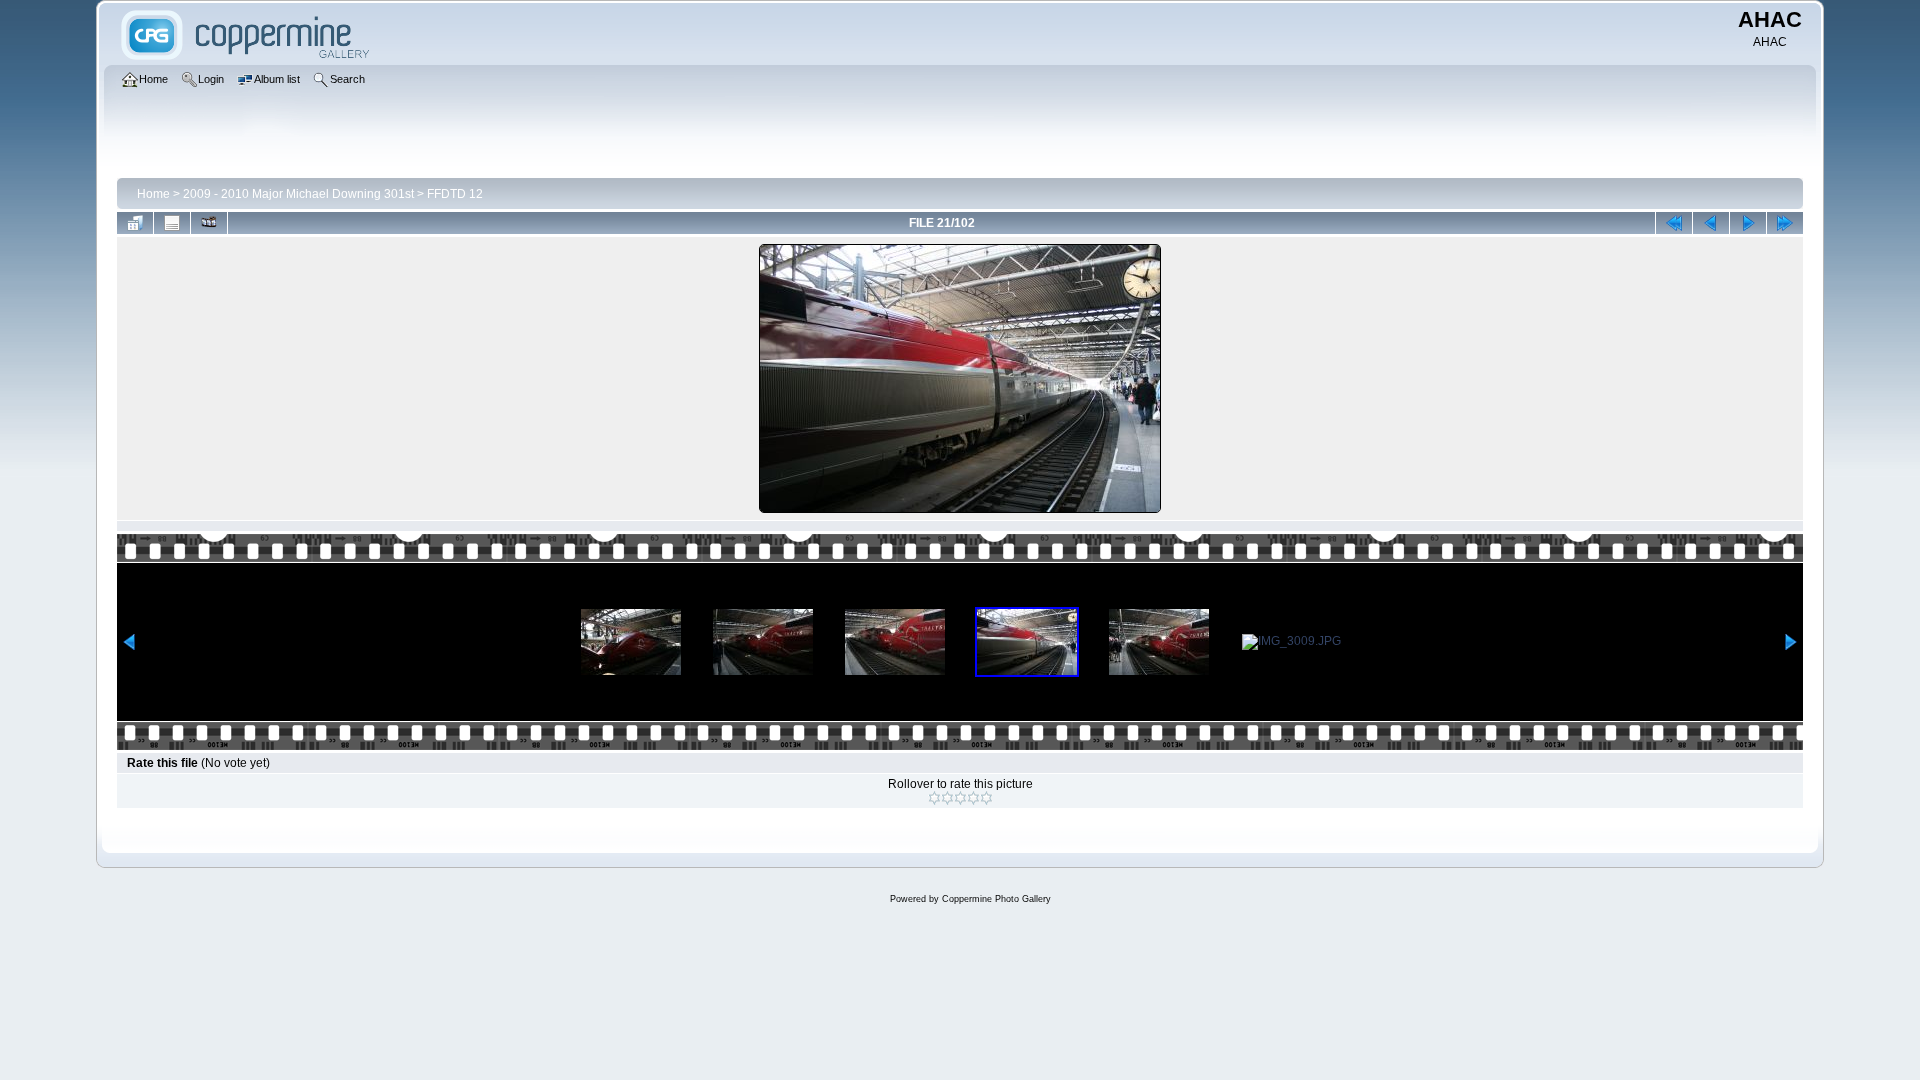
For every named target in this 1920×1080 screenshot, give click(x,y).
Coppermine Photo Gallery (996, 899)
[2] (947, 798)
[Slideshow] (209, 223)
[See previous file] (1711, 223)
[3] (960, 798)
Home (153, 194)
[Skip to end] (1785, 223)
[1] (934, 798)
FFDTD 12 (455, 194)
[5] (986, 798)
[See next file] (1748, 223)
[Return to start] (1674, 223)
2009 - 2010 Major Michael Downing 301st (298, 194)
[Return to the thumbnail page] (135, 223)
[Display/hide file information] (172, 223)
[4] (973, 798)
